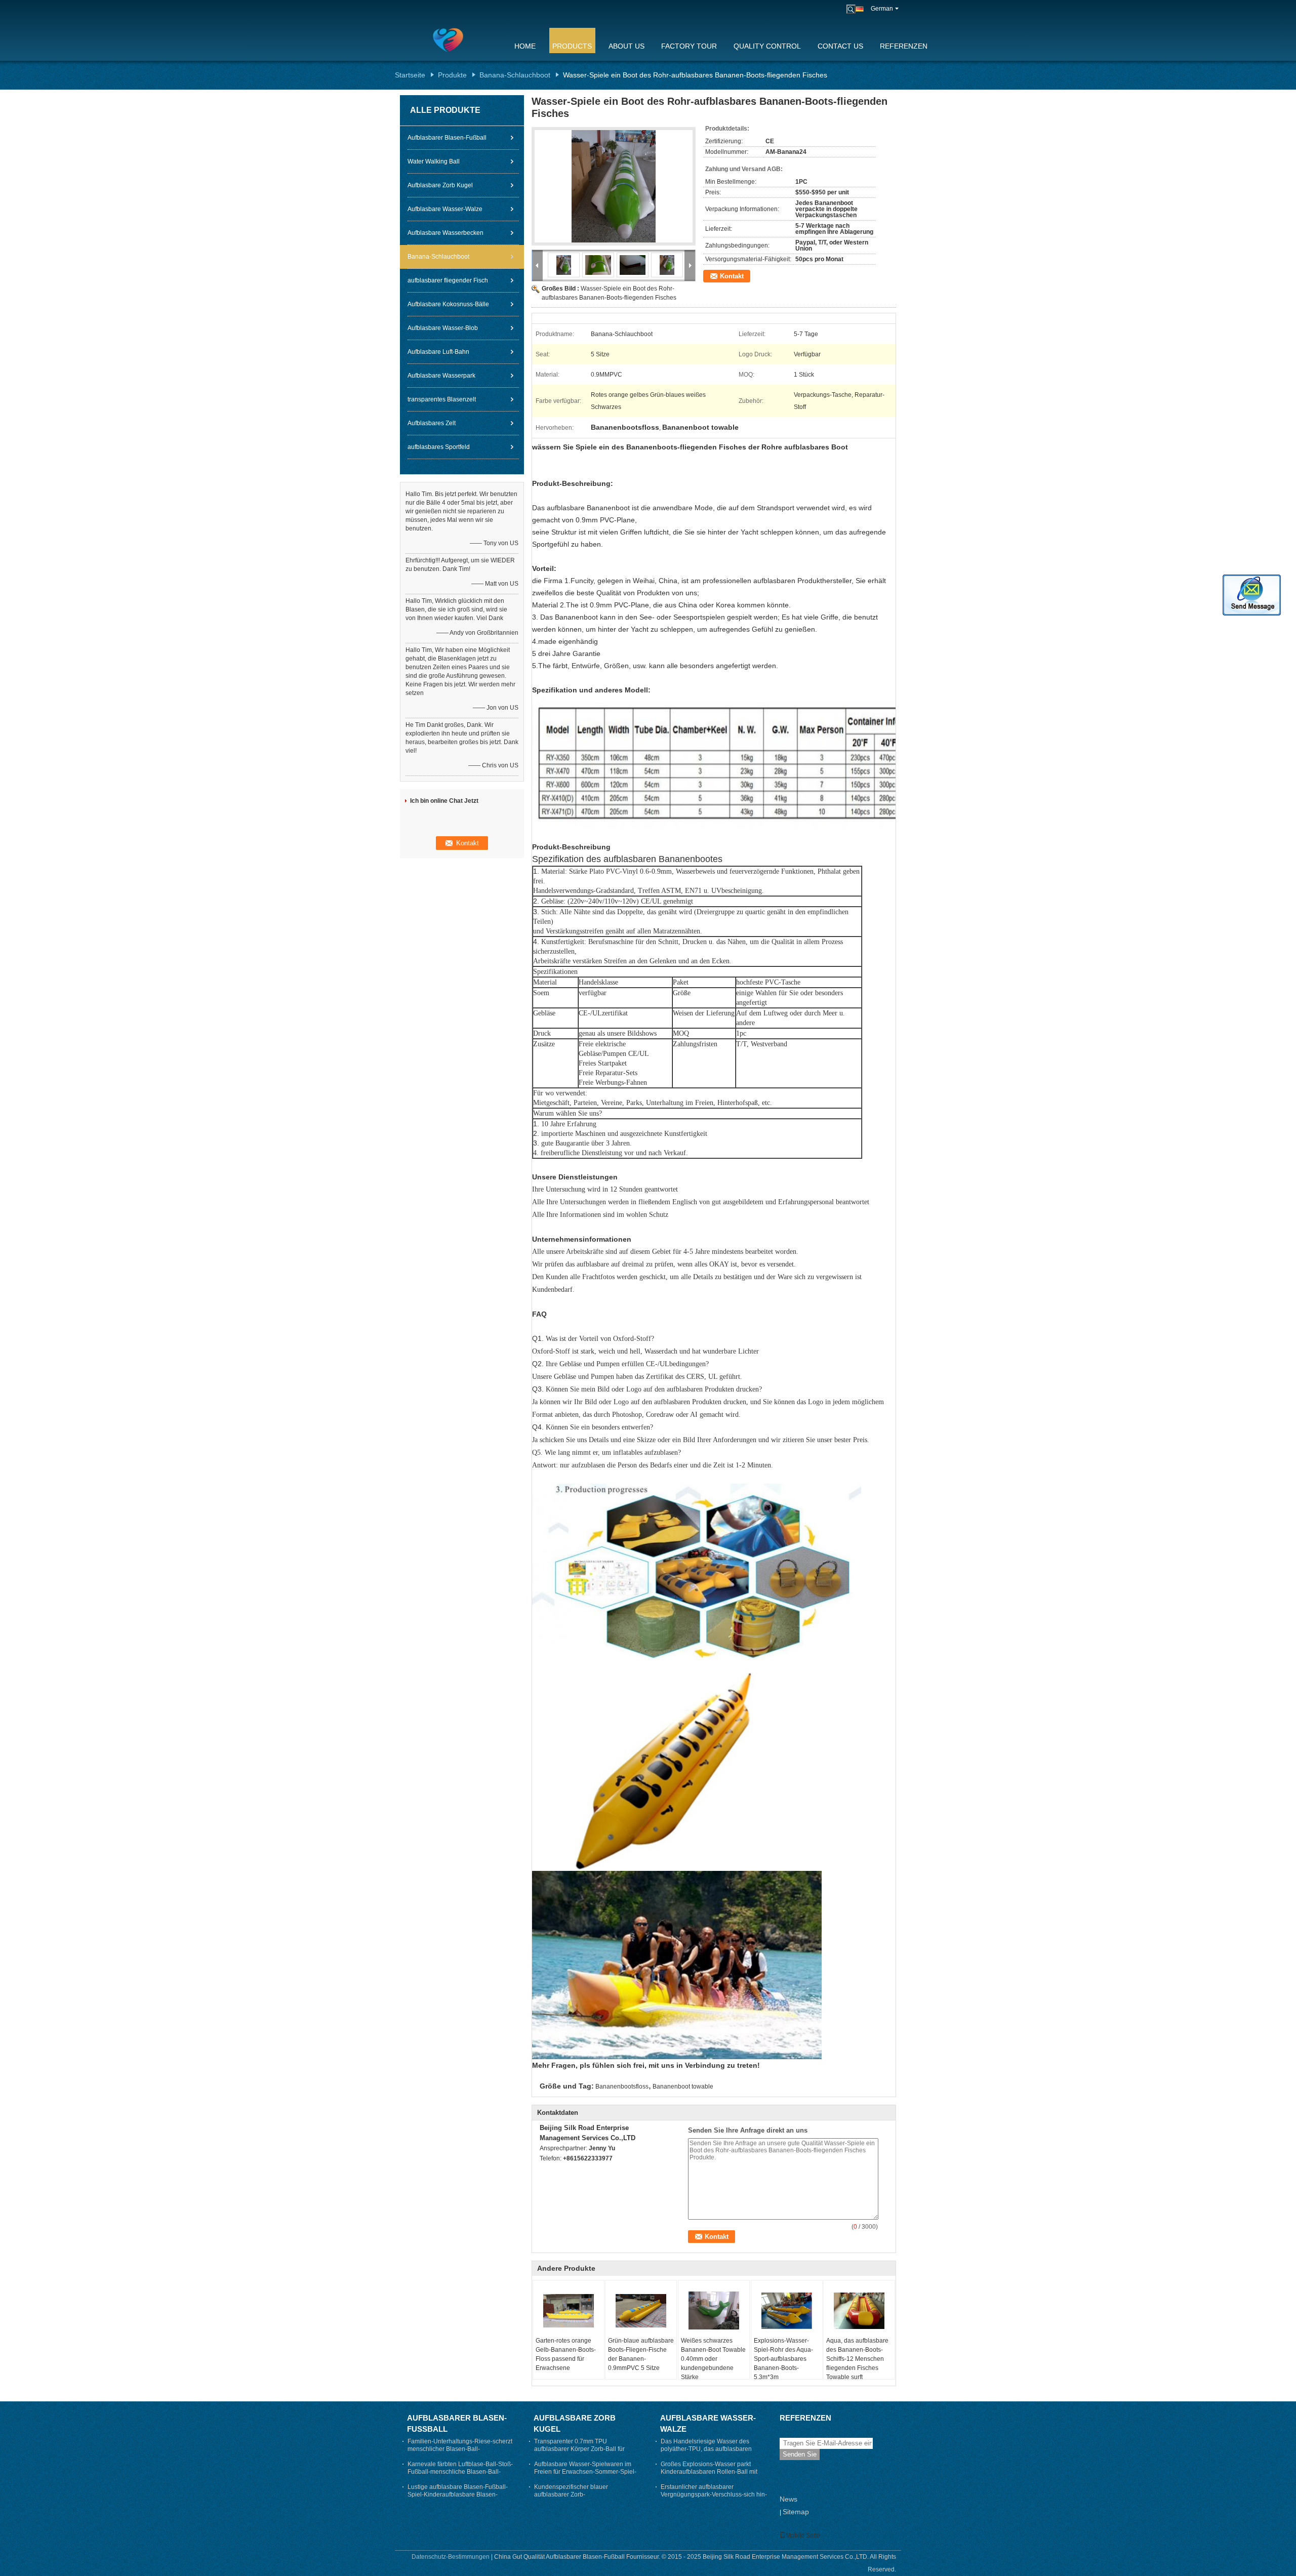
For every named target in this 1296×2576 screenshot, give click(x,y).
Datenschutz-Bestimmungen (451, 2557)
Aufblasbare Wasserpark (441, 376)
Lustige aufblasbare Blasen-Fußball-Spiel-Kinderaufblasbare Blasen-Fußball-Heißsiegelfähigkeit (458, 2495)
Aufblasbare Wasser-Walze (445, 209)
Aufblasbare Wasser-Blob (443, 328)
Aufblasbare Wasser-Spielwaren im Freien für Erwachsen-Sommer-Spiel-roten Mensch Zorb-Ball (585, 2472)
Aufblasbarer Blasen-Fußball (447, 138)
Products (572, 46)
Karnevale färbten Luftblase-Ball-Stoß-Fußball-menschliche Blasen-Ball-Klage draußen (460, 2472)
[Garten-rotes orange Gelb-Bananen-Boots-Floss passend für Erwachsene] (569, 2311)
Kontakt (732, 276)
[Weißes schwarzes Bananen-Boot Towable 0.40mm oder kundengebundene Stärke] (714, 2311)
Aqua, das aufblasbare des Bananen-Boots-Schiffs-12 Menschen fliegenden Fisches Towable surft (857, 2359)
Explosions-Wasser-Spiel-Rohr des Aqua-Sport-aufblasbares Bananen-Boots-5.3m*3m (783, 2359)
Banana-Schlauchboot (515, 75)
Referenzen (904, 46)
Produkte (452, 75)
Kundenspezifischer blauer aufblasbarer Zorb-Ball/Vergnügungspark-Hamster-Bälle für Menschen (585, 2498)
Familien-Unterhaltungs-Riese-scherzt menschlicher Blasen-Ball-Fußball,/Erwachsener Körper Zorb (460, 2449)
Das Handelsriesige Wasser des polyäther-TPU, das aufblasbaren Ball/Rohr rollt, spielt (706, 2449)
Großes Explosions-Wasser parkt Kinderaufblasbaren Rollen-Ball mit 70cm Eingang (709, 2472)
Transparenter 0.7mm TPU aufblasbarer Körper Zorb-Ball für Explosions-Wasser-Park (579, 2449)
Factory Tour (689, 46)
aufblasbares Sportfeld (439, 447)
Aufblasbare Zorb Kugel (440, 185)
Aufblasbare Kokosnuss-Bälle (448, 304)
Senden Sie (800, 2454)
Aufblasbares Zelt (432, 423)
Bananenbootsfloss (622, 2087)
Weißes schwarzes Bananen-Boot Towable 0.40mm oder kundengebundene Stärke (713, 2359)
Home (525, 46)
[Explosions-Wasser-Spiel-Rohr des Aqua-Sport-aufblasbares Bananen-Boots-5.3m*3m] (787, 2311)
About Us (626, 46)
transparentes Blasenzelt (442, 399)
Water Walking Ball (434, 161)
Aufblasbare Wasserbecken (445, 233)
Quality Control (767, 46)
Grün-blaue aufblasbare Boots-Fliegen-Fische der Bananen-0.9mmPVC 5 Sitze (641, 2354)
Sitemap (796, 2512)
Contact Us (840, 46)
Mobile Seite (803, 2536)
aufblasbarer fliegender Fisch (448, 280)
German (882, 9)
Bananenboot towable (683, 2087)
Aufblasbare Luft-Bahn (438, 352)
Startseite (410, 75)
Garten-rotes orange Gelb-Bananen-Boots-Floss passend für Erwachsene (566, 2354)
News (788, 2499)
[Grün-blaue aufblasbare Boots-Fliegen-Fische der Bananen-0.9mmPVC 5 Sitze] (641, 2311)
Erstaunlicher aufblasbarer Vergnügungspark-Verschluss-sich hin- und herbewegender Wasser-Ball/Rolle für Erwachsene (714, 2498)
